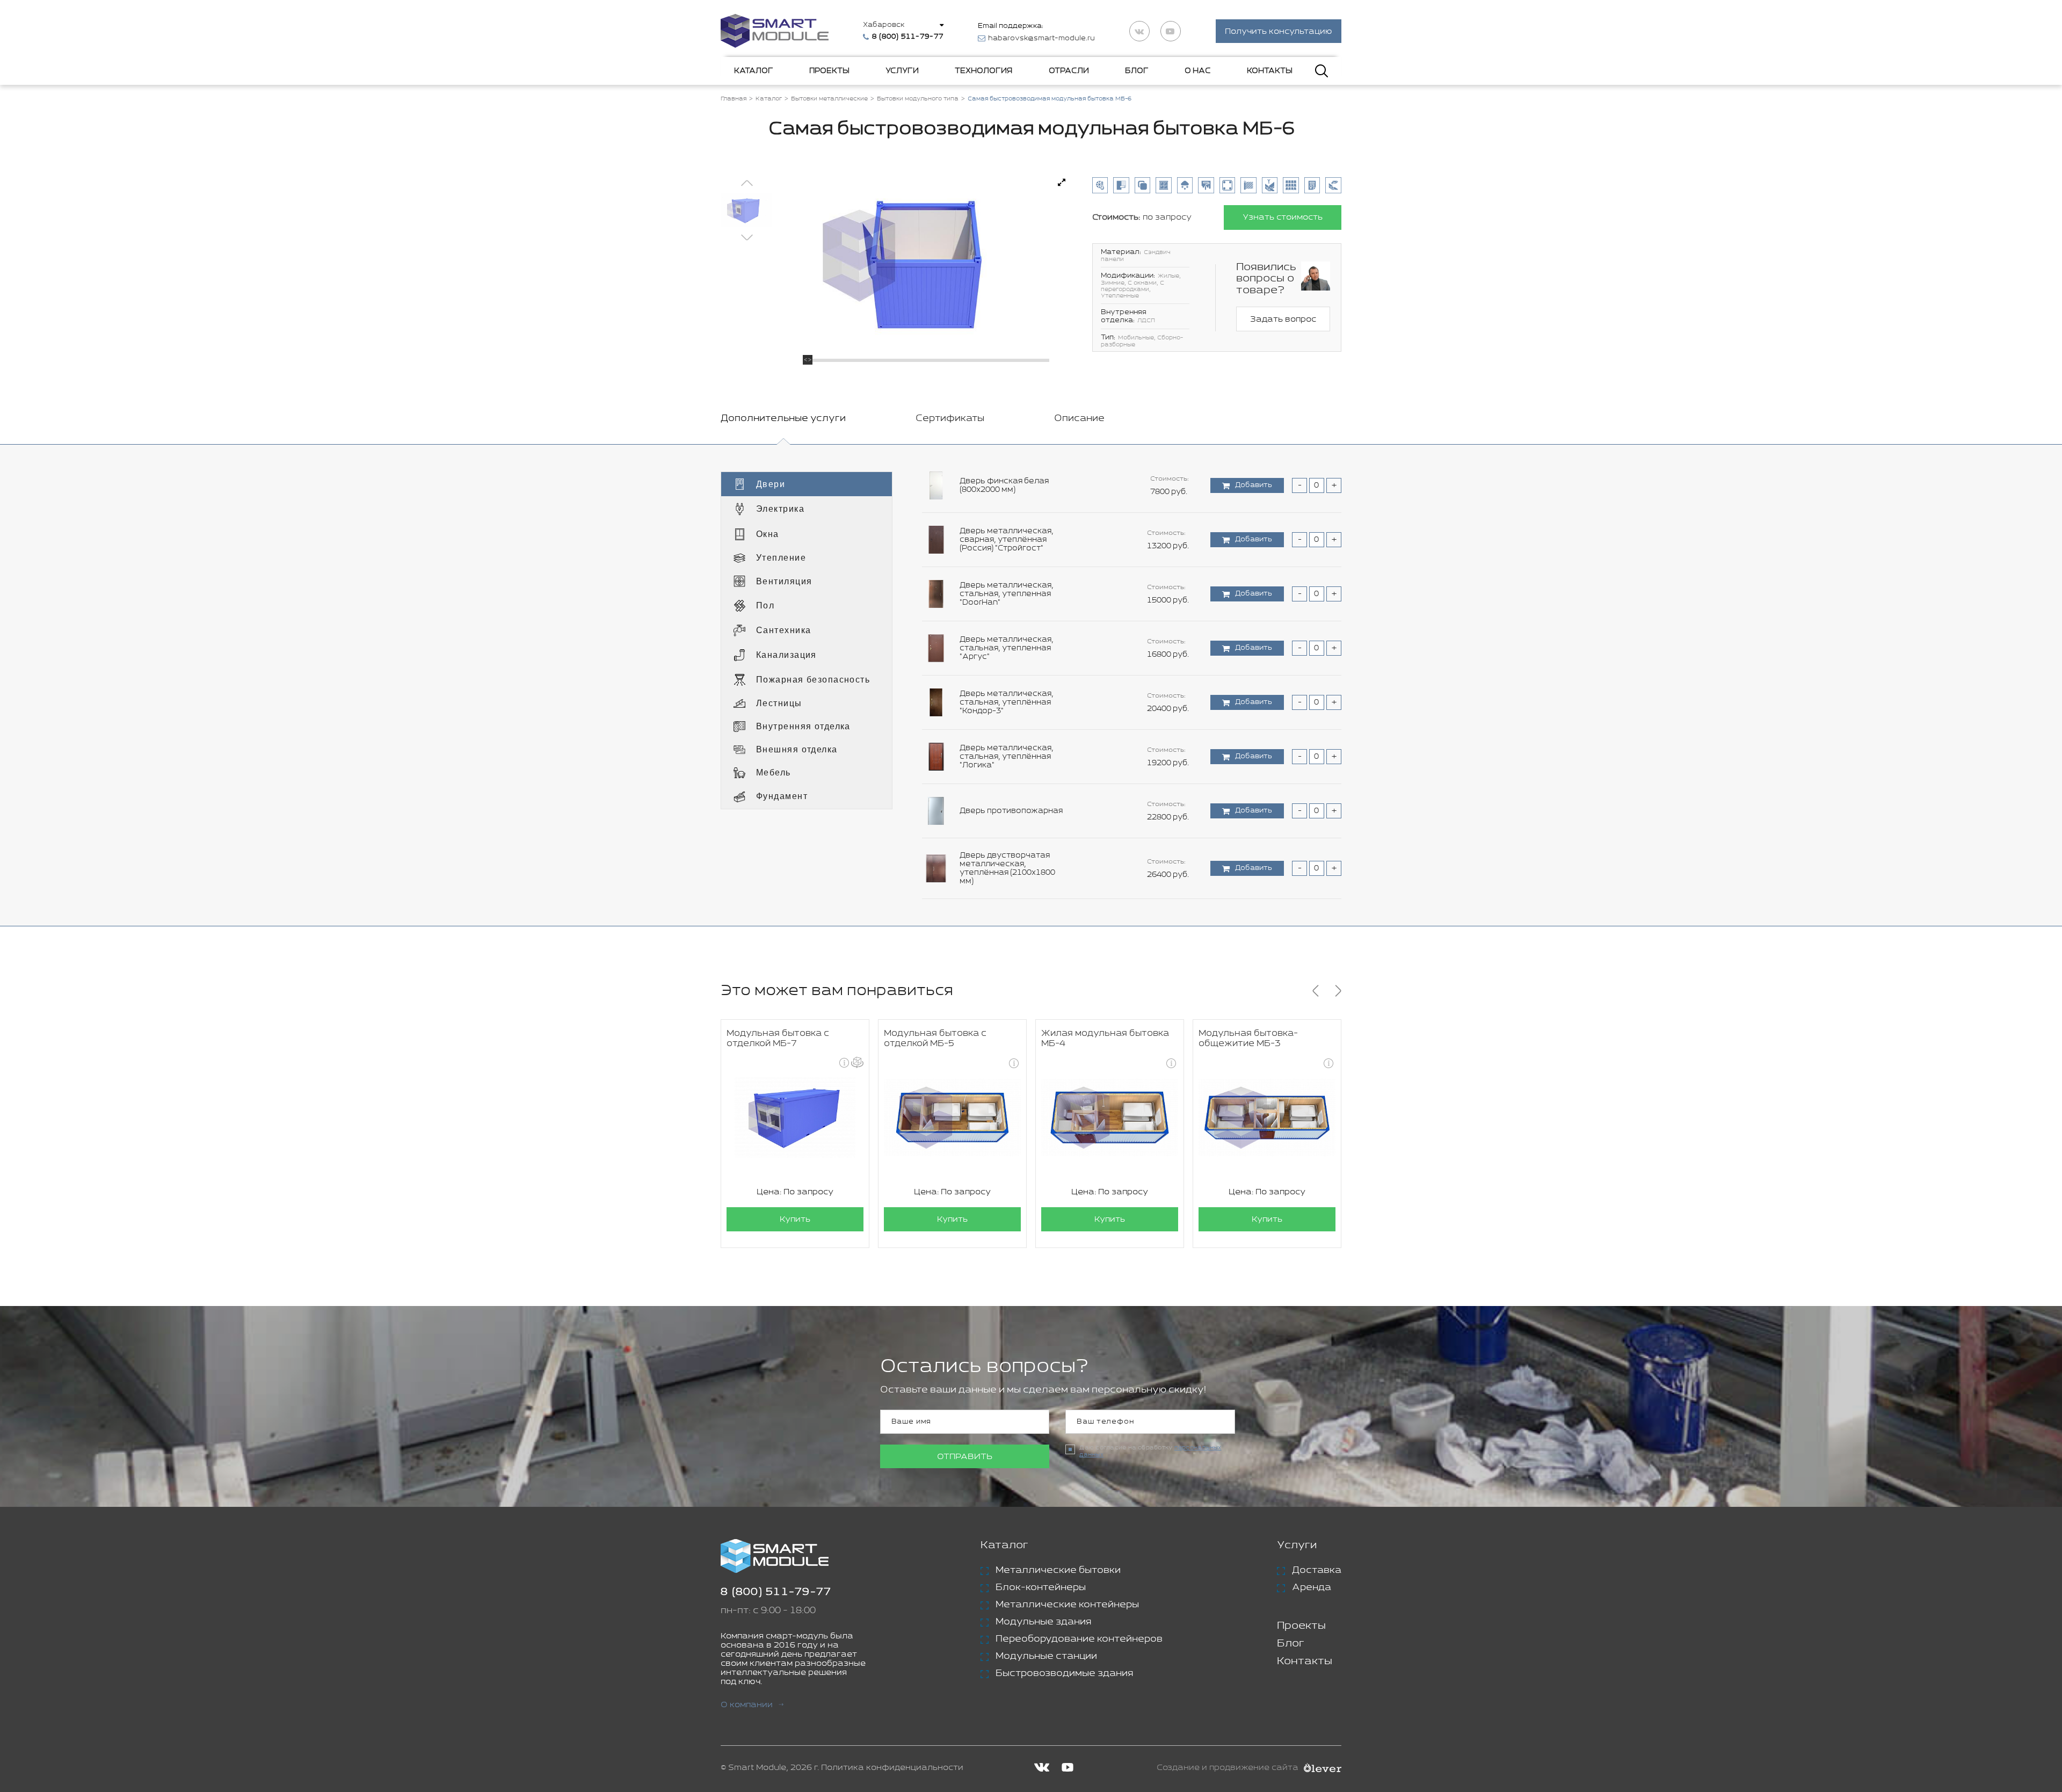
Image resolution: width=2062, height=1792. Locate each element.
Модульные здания (1043, 1622)
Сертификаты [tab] (950, 418)
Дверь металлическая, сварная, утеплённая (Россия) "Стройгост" (1007, 540)
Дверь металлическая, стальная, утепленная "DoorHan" (1007, 594)
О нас (1198, 71)
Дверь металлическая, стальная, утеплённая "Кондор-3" (1007, 702)
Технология (983, 71)
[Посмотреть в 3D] (857, 1062)
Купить (795, 1219)
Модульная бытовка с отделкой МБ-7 (778, 1039)
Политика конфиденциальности (892, 1768)
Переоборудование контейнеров (1079, 1639)
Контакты (1270, 71)
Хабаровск (884, 25)
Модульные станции (1046, 1656)
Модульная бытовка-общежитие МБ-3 (1248, 1039)
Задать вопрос (1283, 319)
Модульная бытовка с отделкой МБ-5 (935, 1039)
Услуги (902, 71)
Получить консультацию (1279, 31)
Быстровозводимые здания (1064, 1673)
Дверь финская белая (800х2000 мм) (1004, 485)
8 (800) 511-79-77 (776, 1592)
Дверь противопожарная (1011, 811)
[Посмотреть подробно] (1062, 183)
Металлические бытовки (1058, 1570)
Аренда (1312, 1587)
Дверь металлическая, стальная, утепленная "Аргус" (1007, 648)
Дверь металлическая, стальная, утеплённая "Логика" (1007, 757)
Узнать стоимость (1283, 217)
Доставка (1317, 1570)
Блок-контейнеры (1041, 1587)
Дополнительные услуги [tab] (783, 418)
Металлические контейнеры (1067, 1605)
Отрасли (1069, 71)
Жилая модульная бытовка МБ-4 (1105, 1039)
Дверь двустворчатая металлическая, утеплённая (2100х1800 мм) (1007, 868)
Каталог (754, 71)
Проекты (829, 71)
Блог (1137, 71)
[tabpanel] (1031, 685)
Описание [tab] (1079, 418)
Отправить (965, 1457)
